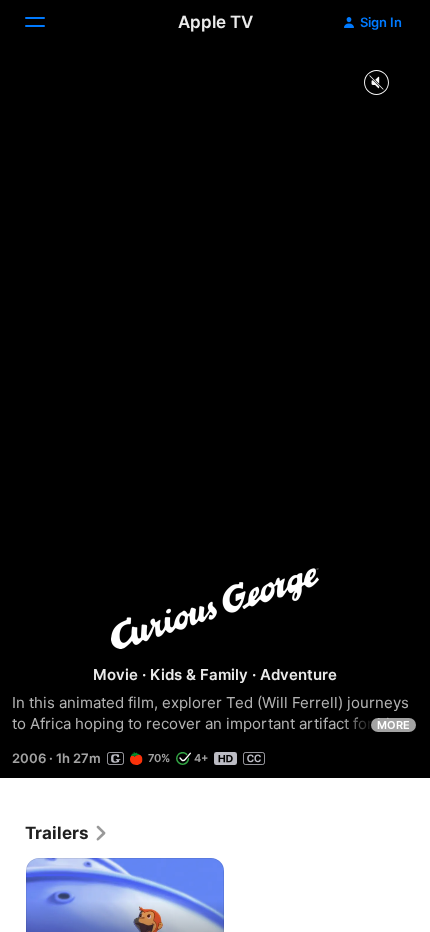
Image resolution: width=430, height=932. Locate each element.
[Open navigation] (47, 22)
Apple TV (215, 22)
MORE (393, 725)
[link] (67, 833)
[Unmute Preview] (376, 83)
